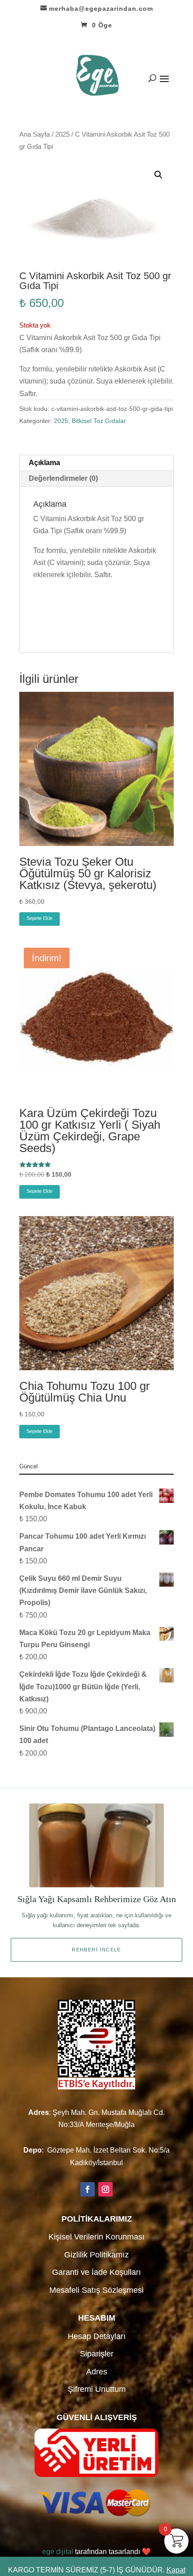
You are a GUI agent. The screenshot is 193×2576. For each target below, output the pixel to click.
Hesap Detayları (97, 2336)
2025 (62, 134)
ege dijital (58, 2552)
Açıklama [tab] (44, 463)
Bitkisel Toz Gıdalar (99, 421)
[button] (158, 175)
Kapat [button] (176, 2570)
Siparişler (97, 2354)
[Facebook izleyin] (88, 2189)
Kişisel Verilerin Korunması (96, 2237)
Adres (97, 2372)
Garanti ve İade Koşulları (96, 2272)
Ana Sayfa (35, 134)
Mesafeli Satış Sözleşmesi (96, 2290)
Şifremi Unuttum (97, 2389)
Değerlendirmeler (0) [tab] (63, 478)
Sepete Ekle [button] (39, 918)
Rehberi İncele (96, 1950)
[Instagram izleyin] (105, 2189)
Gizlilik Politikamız (96, 2255)
